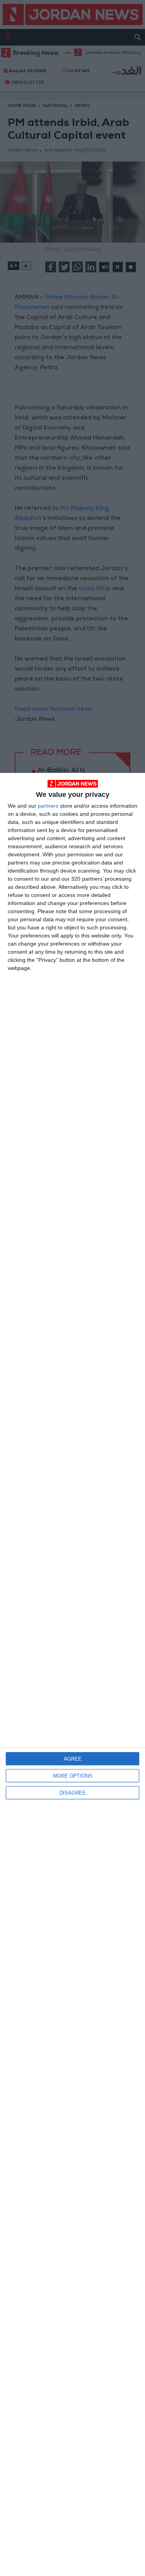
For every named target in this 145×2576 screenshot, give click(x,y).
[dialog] (72, 1674)
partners (48, 806)
